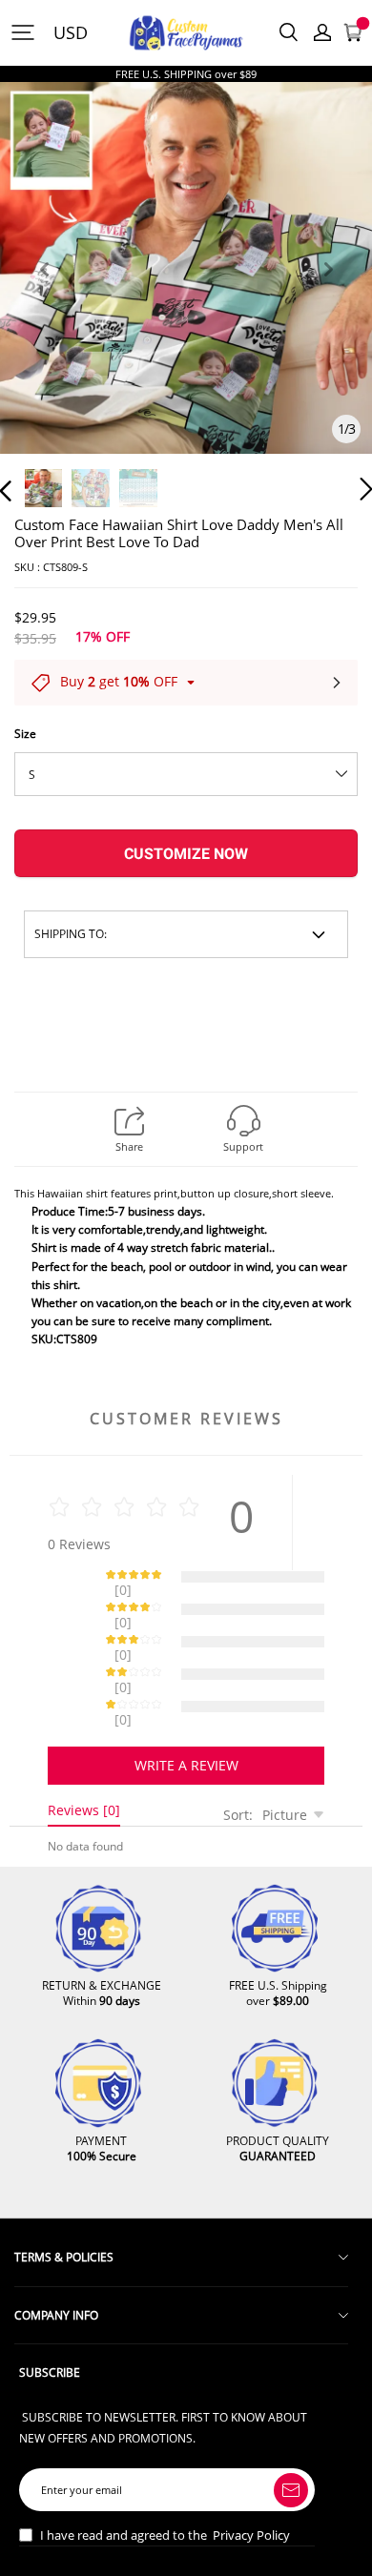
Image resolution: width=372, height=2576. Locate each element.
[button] (44, 291)
